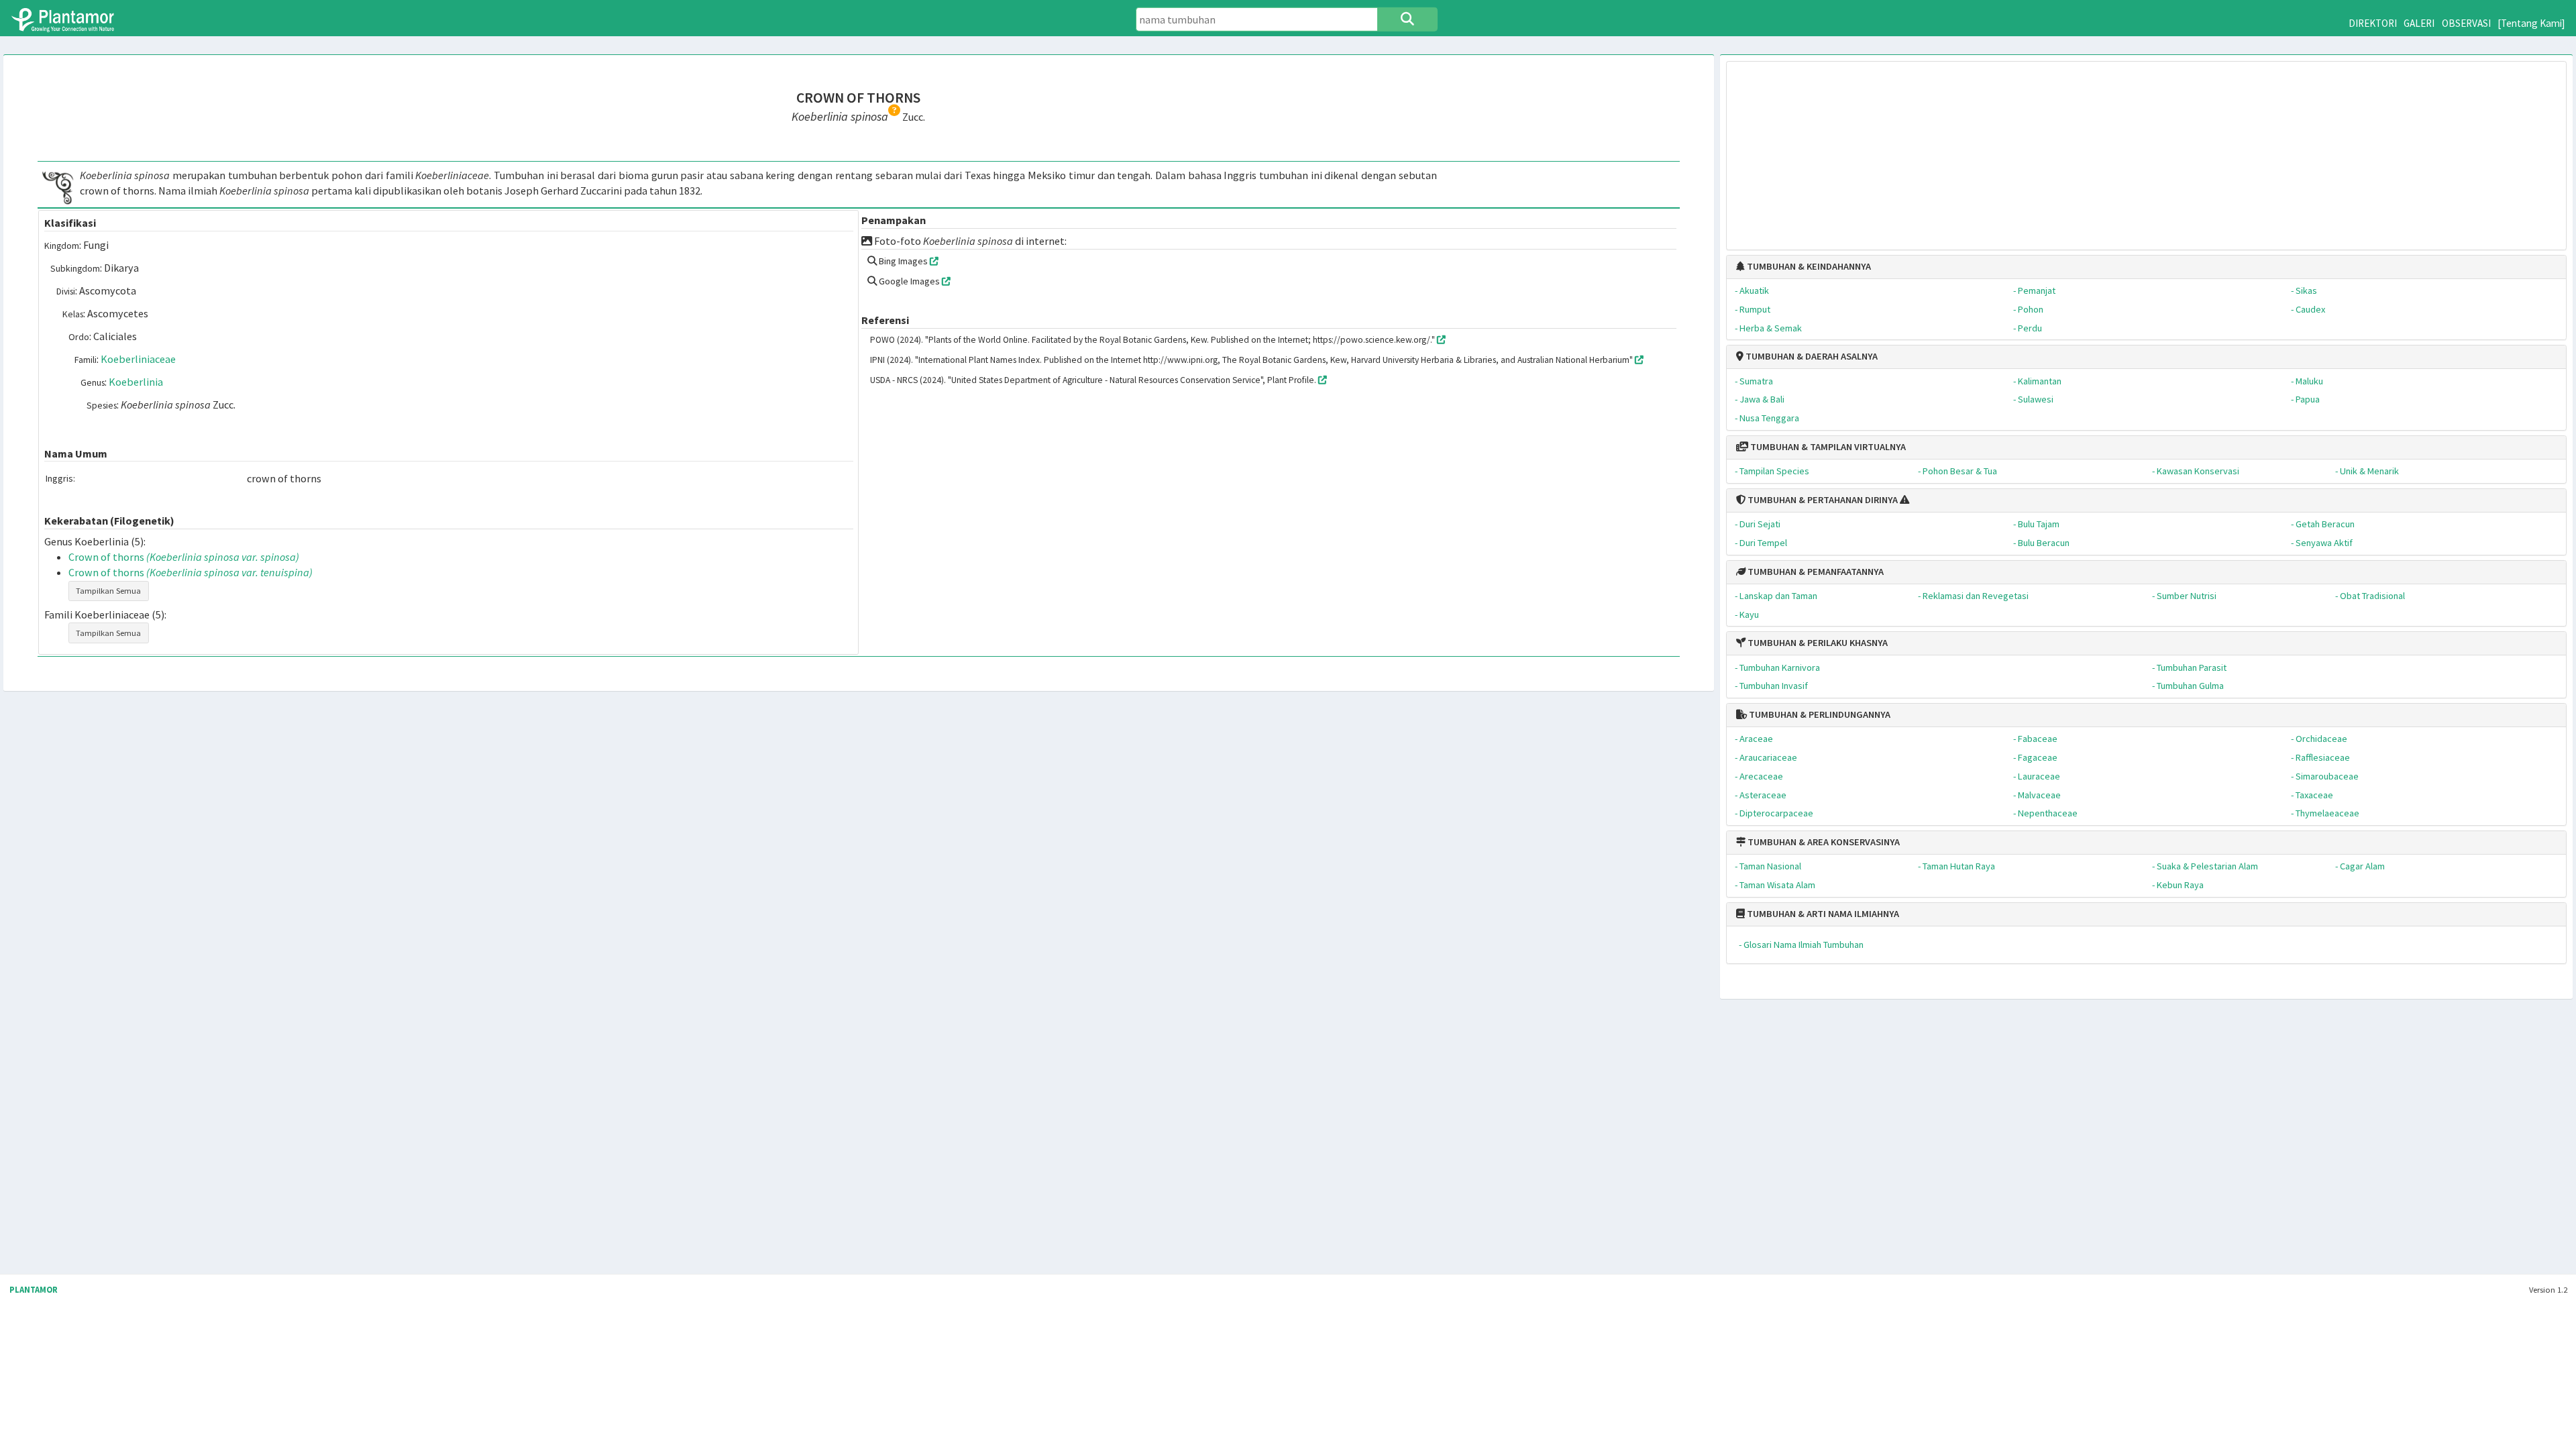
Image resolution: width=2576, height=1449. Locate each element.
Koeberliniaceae (138, 359)
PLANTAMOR (34, 1290)
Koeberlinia (136, 382)
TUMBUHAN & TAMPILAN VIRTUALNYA (1827, 447)
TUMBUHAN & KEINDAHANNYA (1808, 266)
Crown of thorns (184, 557)
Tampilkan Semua (108, 591)
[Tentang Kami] (2531, 23)
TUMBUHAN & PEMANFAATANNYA (1815, 572)
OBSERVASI (2466, 23)
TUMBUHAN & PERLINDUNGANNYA (1819, 714)
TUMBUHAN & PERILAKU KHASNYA (1817, 643)
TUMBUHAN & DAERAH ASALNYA (1811, 356)
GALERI (2419, 23)
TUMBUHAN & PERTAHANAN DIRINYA (1822, 500)
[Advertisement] (2147, 149)
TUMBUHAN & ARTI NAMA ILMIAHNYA (1822, 914)
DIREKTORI (2373, 23)
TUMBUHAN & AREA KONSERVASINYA (1823, 842)
